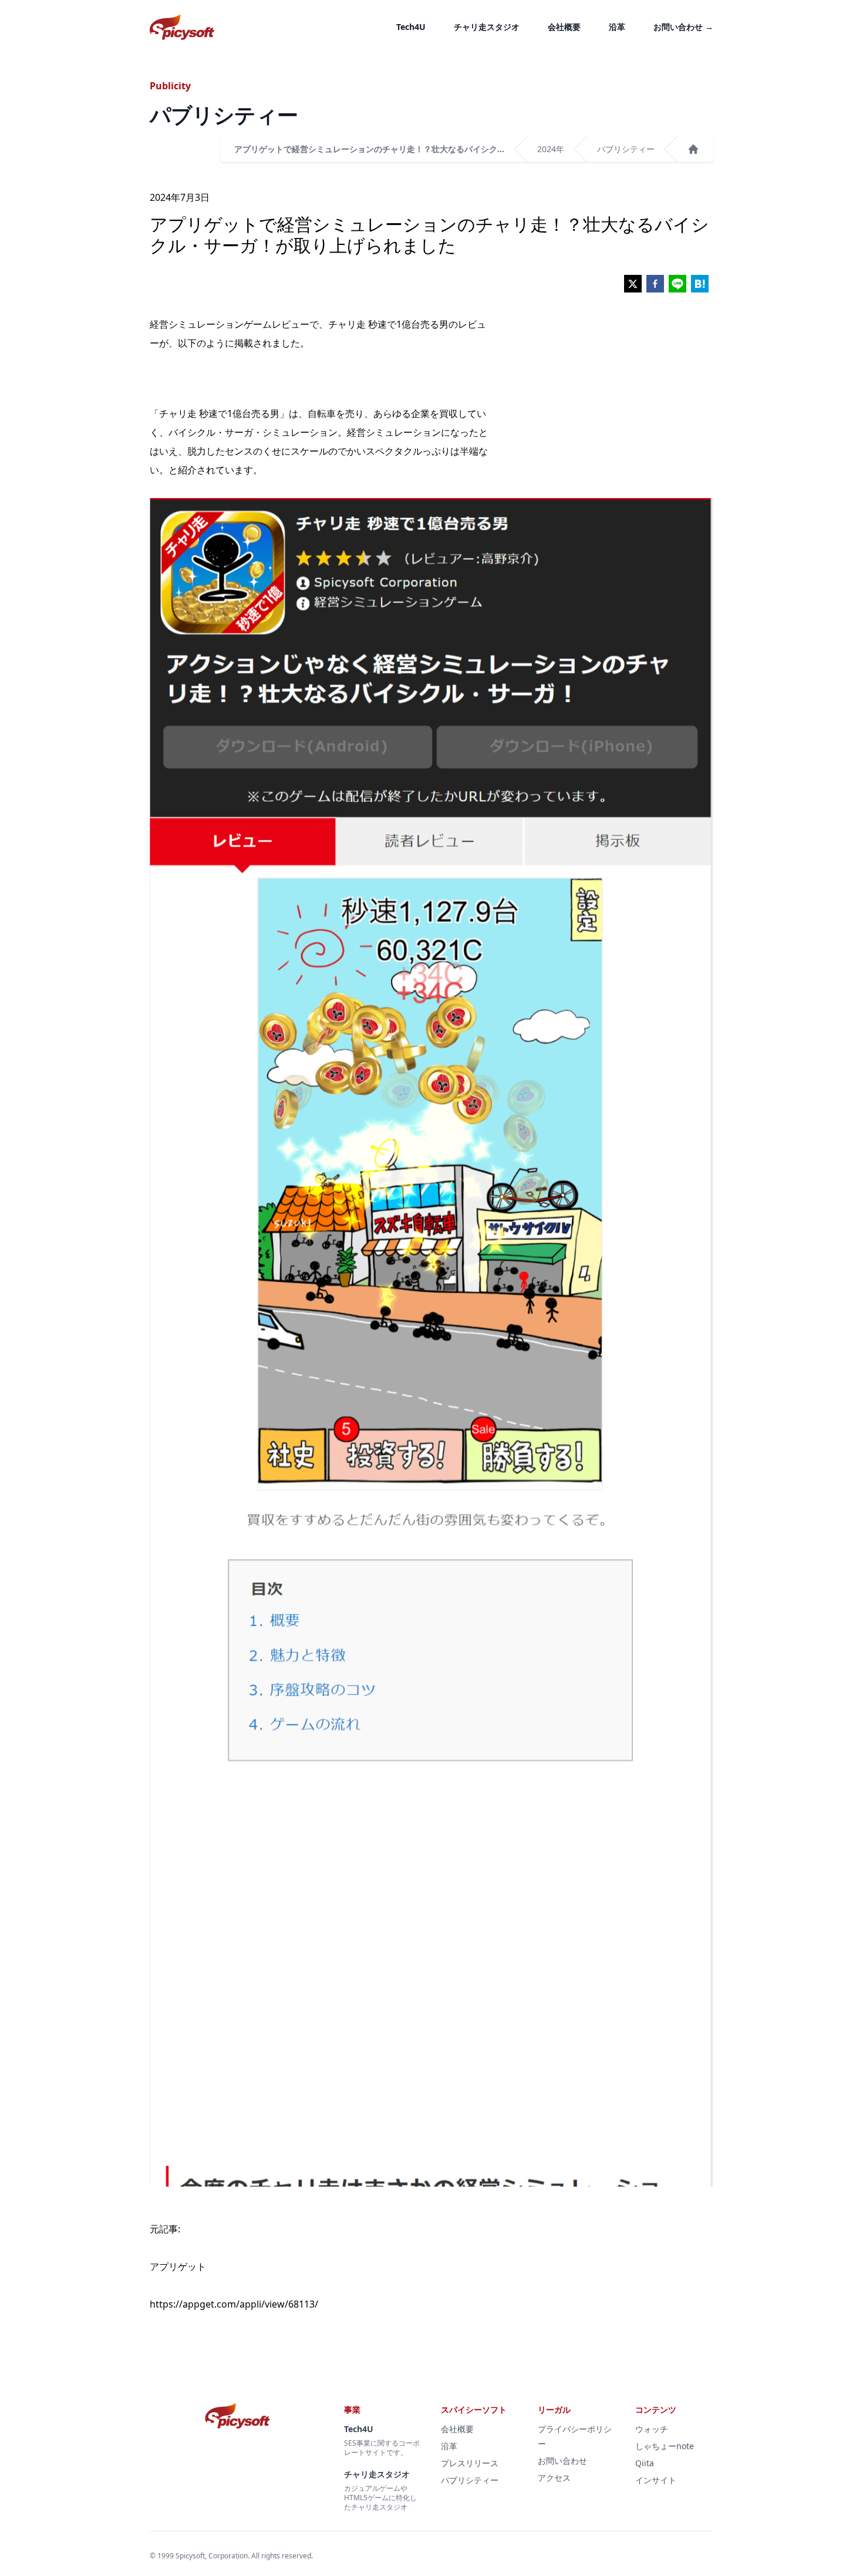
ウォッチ (652, 2429)
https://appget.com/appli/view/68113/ (234, 2304)
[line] (677, 284)
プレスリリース (470, 2463)
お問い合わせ (683, 27)
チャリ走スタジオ (487, 27)
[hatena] (700, 284)
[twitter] (633, 284)
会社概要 (564, 27)
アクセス (554, 2478)
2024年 (551, 149)
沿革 (617, 27)
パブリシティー (626, 149)
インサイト (656, 2480)
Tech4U (411, 27)
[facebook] (655, 284)
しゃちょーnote (665, 2446)
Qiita (645, 2463)
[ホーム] (693, 149)
